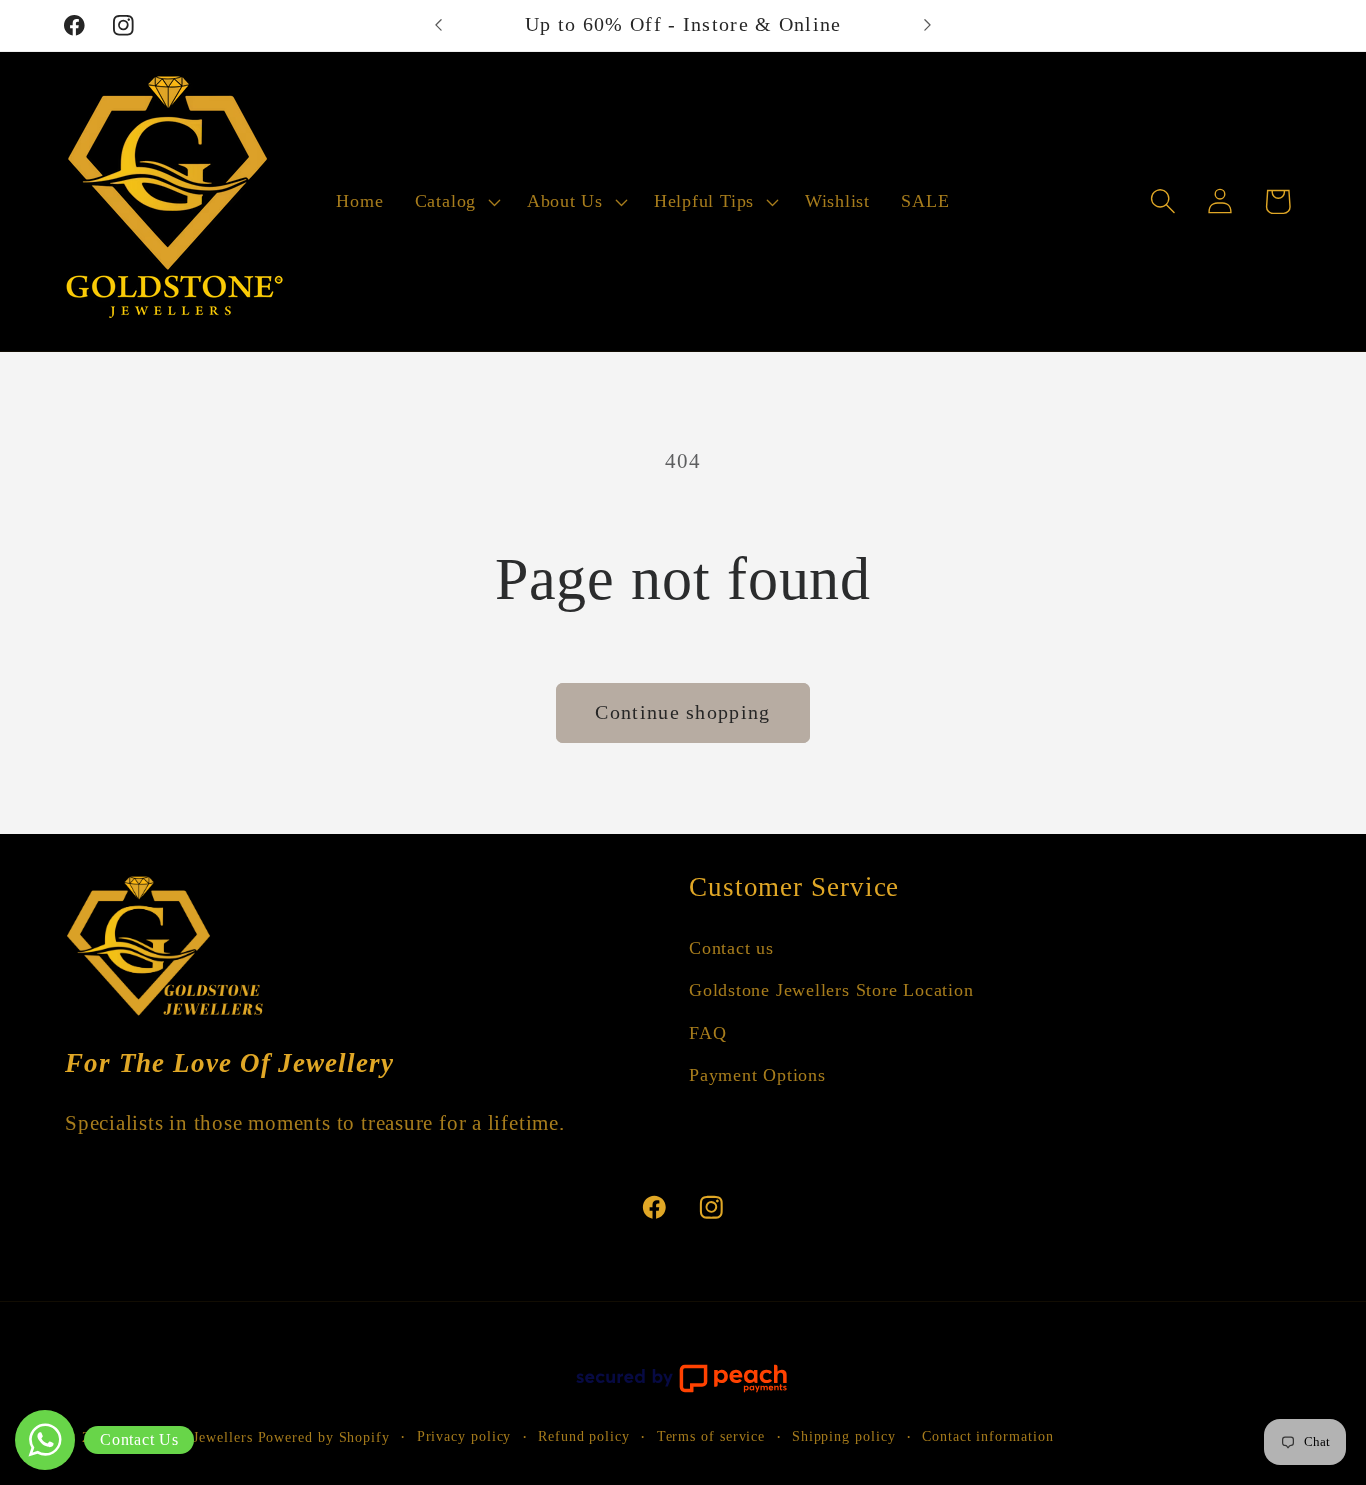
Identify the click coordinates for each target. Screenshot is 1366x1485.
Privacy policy (464, 1436)
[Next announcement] (928, 25)
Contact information (987, 1436)
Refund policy (584, 1436)
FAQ (707, 1033)
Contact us (731, 948)
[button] (455, 202)
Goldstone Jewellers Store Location (831, 991)
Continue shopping (682, 712)
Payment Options (757, 1075)
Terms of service (711, 1436)
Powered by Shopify (324, 1437)
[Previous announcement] (438, 25)
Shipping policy (844, 1436)
